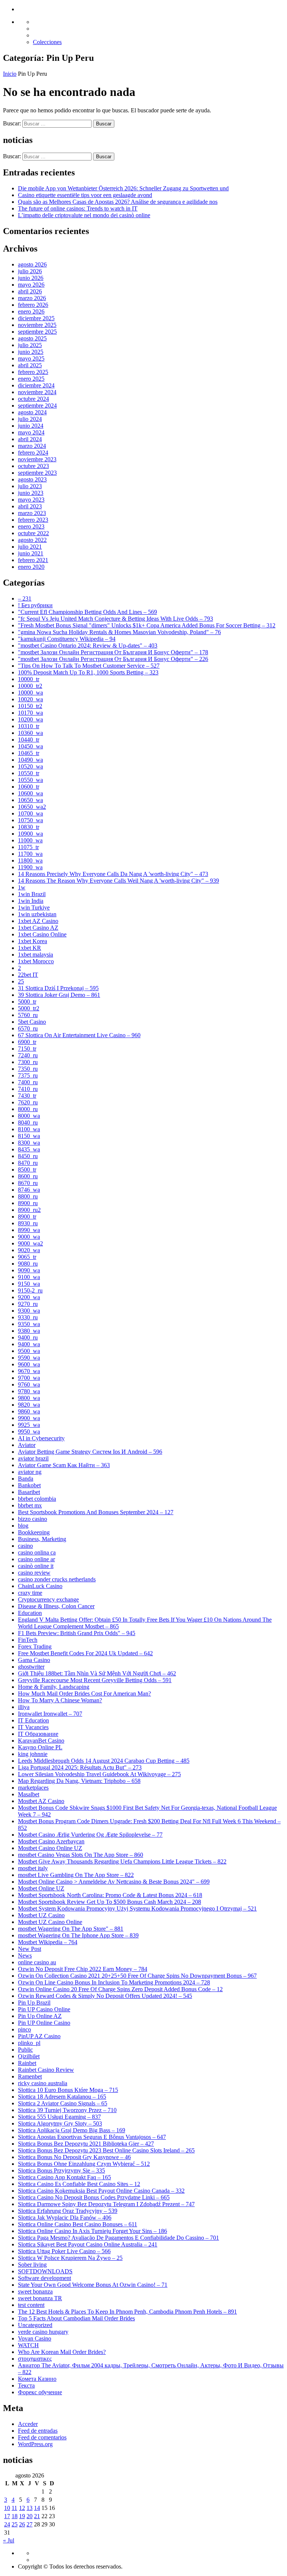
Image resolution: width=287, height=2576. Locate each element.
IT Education (33, 1720)
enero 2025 (31, 379)
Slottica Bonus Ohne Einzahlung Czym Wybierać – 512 (84, 2164)
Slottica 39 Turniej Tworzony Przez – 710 (67, 2110)
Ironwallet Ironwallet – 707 (50, 1714)
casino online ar (36, 1559)
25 (21, 981)
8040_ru (28, 1122)
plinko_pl (29, 2043)
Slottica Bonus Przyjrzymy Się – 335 (61, 2170)
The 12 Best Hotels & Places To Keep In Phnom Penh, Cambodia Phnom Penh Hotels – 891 (127, 2312)
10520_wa (30, 766)
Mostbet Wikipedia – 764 (48, 1942)
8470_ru (28, 1163)
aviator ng (30, 1472)
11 (14, 2508)
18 (15, 2516)
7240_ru (28, 1055)
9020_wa (29, 1250)
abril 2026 (30, 291)
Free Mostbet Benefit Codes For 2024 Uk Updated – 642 (85, 1653)
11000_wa (30, 840)
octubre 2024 (33, 399)
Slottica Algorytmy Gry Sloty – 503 (60, 2123)
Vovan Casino (35, 2338)
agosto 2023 (32, 479)
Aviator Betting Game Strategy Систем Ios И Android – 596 (90, 1452)
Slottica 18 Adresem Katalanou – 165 (62, 2097)
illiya (24, 1707)
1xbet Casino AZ (38, 928)
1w (22, 887)
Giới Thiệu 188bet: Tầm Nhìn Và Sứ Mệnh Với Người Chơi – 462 (97, 1673)
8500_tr (27, 1170)
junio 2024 (31, 426)
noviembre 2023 (37, 459)
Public (25, 2050)
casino (25, 1546)
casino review (34, 1573)
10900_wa (30, 834)
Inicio (10, 74)
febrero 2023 (33, 520)
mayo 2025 (31, 358)
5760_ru (28, 1015)
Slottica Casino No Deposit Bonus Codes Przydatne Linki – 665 (94, 2197)
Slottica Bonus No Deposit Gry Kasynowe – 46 (74, 2157)
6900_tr (27, 1042)
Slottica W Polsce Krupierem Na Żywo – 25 (70, 2258)
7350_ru (28, 1069)
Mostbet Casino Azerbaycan (51, 1841)
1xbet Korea (33, 941)
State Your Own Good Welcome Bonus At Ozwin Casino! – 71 (93, 2285)
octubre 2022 (33, 533)
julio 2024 (30, 419)
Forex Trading (35, 1646)
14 (37, 2508)
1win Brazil (32, 894)
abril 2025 (30, 365)
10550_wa (30, 780)
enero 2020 (31, 567)
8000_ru (28, 1109)
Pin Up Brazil (34, 2003)
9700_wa (29, 1378)
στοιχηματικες (35, 2359)
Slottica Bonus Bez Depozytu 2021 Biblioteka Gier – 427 (86, 2144)
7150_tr (27, 1049)
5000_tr (27, 1002)
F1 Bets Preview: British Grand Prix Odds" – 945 (77, 1633)
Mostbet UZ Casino (41, 1915)
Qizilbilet (29, 2056)
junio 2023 (31, 493)
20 (30, 2516)
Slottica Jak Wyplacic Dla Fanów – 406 (65, 2218)
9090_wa (29, 1270)
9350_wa (29, 1324)
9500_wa (29, 1351)
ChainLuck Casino (40, 1586)
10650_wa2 (32, 807)
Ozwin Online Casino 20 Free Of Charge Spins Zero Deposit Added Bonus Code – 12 (120, 1989)
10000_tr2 (30, 686)
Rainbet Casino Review (46, 2070)
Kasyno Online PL (40, 1747)
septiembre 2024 (37, 406)
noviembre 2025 (37, 325)
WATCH (28, 2345)
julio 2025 (30, 345)
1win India (31, 901)
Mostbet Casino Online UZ (50, 1848)
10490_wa (30, 760)
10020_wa (30, 699)
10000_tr (29, 679)
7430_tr (27, 1096)
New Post (30, 1949)
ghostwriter (31, 1667)
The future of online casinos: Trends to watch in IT (78, 208)
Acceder (28, 2424)
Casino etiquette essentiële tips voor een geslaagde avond (85, 195)
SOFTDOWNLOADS (45, 2271)
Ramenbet (30, 2076)
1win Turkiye (34, 907)
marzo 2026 (32, 298)
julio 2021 (30, 547)
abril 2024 (30, 439)
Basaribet (29, 1492)
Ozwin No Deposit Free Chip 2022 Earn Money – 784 (83, 1969)
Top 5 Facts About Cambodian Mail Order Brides (76, 2318)
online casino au (37, 1962)
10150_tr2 (30, 706)
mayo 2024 (31, 432)
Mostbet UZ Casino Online (50, 1922)
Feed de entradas (38, 2431)
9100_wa (29, 1277)
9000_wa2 (30, 1243)
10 (7, 2508)
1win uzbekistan (37, 914)
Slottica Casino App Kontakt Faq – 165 (64, 2177)
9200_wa (29, 1297)
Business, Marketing (42, 1539)
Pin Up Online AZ (40, 2016)
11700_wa (30, 854)
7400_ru (28, 1082)
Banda (26, 1479)
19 (22, 2516)
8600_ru (28, 1176)
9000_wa (29, 1237)
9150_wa (29, 1284)
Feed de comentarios (42, 2437)
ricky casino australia (43, 2083)
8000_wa (29, 1116)
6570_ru (28, 1028)
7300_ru (28, 1062)
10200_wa (30, 719)
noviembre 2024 (37, 392)
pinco (24, 2029)
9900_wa (29, 1418)
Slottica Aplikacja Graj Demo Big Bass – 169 (72, 2130)
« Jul (9, 2540)
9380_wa (29, 1331)
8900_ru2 (29, 1210)
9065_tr (27, 1257)
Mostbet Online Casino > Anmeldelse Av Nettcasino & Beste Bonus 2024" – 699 (114, 1882)
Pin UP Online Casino (44, 2023)
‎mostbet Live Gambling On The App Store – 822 (76, 1875)
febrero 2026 (33, 305)
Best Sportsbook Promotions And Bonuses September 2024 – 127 (96, 1512)
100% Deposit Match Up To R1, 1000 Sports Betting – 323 (88, 672)
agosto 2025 (32, 338)
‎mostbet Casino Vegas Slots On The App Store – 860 (81, 1855)
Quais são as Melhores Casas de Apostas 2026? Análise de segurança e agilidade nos (118, 202)
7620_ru (28, 1102)
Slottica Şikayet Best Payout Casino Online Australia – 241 (88, 2244)
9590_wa (29, 1358)
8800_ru (28, 1196)
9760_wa (29, 1384)
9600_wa (29, 1364)
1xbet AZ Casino (38, 921)
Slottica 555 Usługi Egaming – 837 (59, 2117)
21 (37, 2516)
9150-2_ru (30, 1290)
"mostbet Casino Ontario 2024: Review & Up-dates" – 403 (88, 645)
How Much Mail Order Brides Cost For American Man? (84, 1694)
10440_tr (29, 740)
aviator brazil (33, 1458)
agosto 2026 (32, 264)
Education (30, 1613)
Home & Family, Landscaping (54, 1687)
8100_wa (29, 1129)
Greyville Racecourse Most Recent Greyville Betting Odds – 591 (95, 1680)
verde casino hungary (43, 2332)
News (25, 1956)
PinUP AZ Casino (39, 2036)
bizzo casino (33, 1519)
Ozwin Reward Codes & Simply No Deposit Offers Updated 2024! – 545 (105, 1996)
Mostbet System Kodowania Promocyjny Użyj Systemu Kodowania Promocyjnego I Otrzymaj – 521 (137, 1908)
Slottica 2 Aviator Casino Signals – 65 (63, 2103)
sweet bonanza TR (40, 2298)
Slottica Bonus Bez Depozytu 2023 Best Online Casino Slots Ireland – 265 (106, 2150)
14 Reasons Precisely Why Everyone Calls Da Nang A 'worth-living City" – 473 (113, 874)
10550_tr (29, 773)
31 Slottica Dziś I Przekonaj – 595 (58, 988)
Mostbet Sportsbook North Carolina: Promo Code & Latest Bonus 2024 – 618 (110, 1895)
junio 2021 (31, 553)
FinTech (28, 1640)
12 (22, 2508)
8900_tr (27, 1217)
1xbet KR (30, 948)
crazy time (30, 1593)
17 (7, 2516)
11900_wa (30, 867)
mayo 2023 (31, 500)
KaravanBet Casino (41, 1741)
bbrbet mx (30, 1505)
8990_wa (29, 1230)
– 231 (25, 598)
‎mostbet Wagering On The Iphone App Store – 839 (78, 1935)
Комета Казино (37, 2379)
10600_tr (29, 787)
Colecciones (47, 42)
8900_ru (28, 1203)
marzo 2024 (32, 446)
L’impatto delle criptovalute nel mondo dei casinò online (84, 215)
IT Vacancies (33, 1727)
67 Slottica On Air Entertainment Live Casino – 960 (79, 1035)
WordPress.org (35, 2444)
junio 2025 (31, 352)
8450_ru (28, 1156)
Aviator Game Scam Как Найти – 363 (64, 1465)
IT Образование (38, 1734)
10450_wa (30, 746)
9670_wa (29, 1371)
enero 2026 (31, 311)
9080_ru (28, 1264)
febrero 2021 (33, 560)
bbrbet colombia (37, 1499)
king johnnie (33, 1754)
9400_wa (29, 1344)
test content (31, 2305)
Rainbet (27, 2063)
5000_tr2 (29, 1008)
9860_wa (29, 1411)
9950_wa (29, 1432)
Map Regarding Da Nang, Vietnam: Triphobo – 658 (79, 1781)
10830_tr (29, 827)
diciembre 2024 (36, 385)
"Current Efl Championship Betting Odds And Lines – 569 (87, 612)
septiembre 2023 (37, 473)
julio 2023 (30, 486)
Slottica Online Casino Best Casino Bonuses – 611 (78, 2224)
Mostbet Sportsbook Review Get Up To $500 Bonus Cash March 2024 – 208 (109, 1902)
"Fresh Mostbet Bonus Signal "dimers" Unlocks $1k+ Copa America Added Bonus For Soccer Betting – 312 (147, 625)
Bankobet (29, 1485)
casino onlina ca (37, 1552)
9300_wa (29, 1311)
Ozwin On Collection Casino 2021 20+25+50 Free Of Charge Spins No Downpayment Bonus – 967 (137, 1976)
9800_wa (29, 1398)
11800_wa (30, 860)
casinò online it (36, 1566)
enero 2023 (31, 526)
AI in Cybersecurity (41, 1438)
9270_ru (28, 1304)
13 (30, 2508)
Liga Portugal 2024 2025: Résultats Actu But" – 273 (80, 1767)
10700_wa (30, 813)
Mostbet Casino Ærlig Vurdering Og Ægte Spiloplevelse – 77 (90, 1835)
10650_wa (30, 800)
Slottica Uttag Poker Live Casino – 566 (64, 2251)
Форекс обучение (40, 2392)
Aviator (27, 1445)
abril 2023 (30, 506)
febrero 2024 (33, 453)
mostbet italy (33, 1868)
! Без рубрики (35, 605)
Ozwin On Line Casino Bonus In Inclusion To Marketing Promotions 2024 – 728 (114, 1982)
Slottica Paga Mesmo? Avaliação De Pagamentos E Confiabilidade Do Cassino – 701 (118, 2238)
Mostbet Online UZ (41, 1888)
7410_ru (28, 1089)
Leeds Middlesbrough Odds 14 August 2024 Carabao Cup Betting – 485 (104, 1761)
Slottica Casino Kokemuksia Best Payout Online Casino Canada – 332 (101, 2191)
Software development (44, 2278)
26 (22, 2524)
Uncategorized (35, 2325)
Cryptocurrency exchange (48, 1599)
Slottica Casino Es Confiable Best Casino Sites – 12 (79, 2184)
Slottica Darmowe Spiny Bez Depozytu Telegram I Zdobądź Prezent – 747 (106, 2204)
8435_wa (29, 1149)
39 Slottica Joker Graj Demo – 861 (59, 995)
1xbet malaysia (36, 955)
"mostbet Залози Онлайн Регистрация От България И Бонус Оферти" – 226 (113, 659)
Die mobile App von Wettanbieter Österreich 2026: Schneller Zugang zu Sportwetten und (123, 188)
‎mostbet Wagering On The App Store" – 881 (71, 1929)
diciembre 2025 (36, 318)
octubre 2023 (33, 466)
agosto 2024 (32, 412)
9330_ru (28, 1317)
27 (30, 2524)
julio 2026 (30, 271)
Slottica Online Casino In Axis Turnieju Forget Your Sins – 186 (92, 2231)
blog (23, 1526)
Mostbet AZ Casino (41, 1801)
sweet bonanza (35, 2291)
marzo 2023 (32, 513)
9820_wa (29, 1405)
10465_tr (29, 753)
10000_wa (30, 693)
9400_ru (28, 1337)
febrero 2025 (33, 372)
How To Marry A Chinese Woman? (60, 1700)
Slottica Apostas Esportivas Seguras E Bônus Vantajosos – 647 (92, 2137)
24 (7, 2524)
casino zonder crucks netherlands (57, 1579)
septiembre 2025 (37, 332)
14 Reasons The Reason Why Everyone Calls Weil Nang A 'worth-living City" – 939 (118, 881)
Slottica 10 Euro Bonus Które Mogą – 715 (68, 2090)
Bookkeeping (34, 1532)
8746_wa (29, 1190)
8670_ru (28, 1183)
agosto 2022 (32, 540)
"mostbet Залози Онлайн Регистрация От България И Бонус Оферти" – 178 (113, 652)
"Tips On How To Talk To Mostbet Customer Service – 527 (89, 666)
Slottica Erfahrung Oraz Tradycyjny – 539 (68, 2211)
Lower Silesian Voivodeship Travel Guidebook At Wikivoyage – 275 (99, 1774)
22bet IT (28, 975)
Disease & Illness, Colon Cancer (56, 1606)
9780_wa (29, 1391)
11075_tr (28, 847)
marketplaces (33, 1788)
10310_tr (29, 726)
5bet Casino (32, 1022)
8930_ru (28, 1223)
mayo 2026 (31, 285)
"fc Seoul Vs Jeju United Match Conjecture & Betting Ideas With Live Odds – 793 (115, 619)
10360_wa (30, 733)
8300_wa (29, 1143)
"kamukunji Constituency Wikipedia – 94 (67, 639)
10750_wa (30, 820)
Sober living (32, 2265)
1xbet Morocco (36, 961)
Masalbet (29, 1794)
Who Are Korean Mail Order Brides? (62, 2352)
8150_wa (29, 1136)
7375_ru (28, 1075)
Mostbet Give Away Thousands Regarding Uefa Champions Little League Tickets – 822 (122, 1861)
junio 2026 (31, 278)
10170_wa (30, 713)
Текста (26, 2385)
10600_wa (30, 793)
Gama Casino (34, 1660)
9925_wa (29, 1425)
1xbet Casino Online (42, 934)
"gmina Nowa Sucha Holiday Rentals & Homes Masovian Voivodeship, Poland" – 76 (119, 632)
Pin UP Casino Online (44, 2009)
